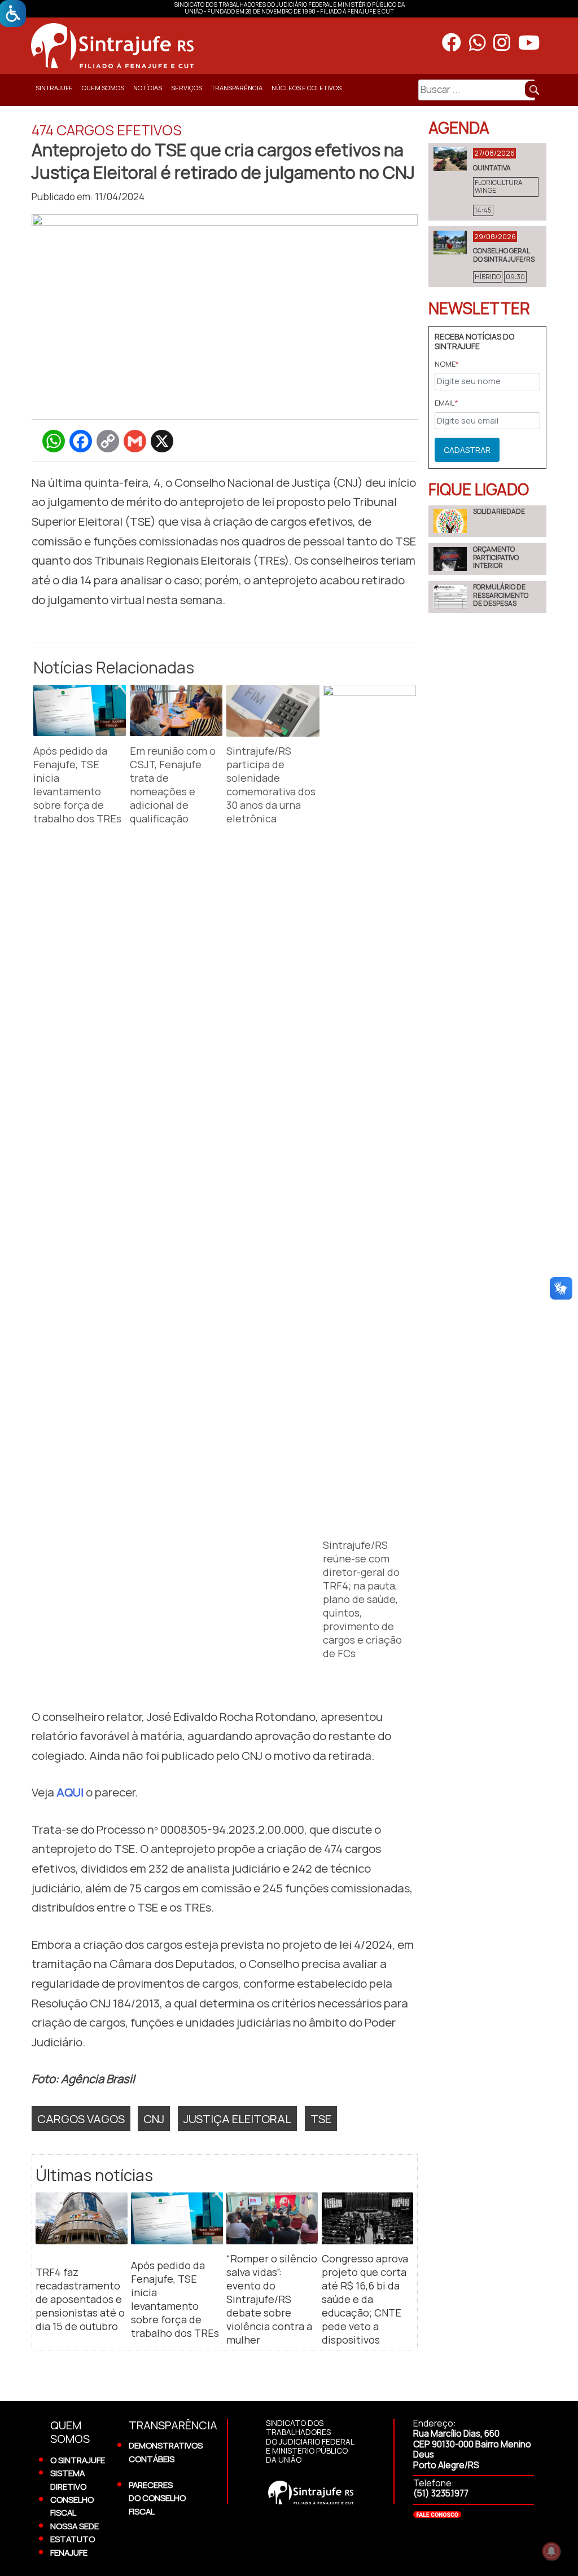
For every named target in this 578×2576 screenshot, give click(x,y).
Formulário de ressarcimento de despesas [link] (501, 595)
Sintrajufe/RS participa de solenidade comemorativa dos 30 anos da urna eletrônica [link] (271, 785)
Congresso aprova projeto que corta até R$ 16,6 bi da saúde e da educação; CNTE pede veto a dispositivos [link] (365, 2299)
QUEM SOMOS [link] (103, 88)
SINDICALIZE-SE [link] (56, 115)
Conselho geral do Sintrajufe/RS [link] (504, 255)
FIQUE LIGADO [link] (479, 489)
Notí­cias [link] (148, 88)
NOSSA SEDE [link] (75, 2526)
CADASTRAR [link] (467, 450)
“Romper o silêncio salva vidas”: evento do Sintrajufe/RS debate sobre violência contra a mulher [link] (272, 2299)
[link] (212, 46)
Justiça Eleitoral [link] (237, 2119)
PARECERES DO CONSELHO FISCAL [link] (157, 2498)
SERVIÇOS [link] (187, 88)
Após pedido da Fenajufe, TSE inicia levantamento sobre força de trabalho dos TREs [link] (77, 785)
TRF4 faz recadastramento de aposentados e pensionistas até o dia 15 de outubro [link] (80, 2299)
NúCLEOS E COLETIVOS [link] (306, 88)
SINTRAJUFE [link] (54, 88)
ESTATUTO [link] (73, 2539)
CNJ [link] (154, 2119)
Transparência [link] (237, 88)
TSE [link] (321, 2119)
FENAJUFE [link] (69, 2552)
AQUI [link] (70, 1792)
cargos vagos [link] (81, 2119)
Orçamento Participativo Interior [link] (496, 557)
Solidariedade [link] (499, 511)
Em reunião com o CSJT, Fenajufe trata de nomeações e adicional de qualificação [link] (173, 785)
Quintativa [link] (492, 168)
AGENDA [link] (459, 127)
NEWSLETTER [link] (479, 308)
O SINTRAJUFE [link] (78, 2460)
